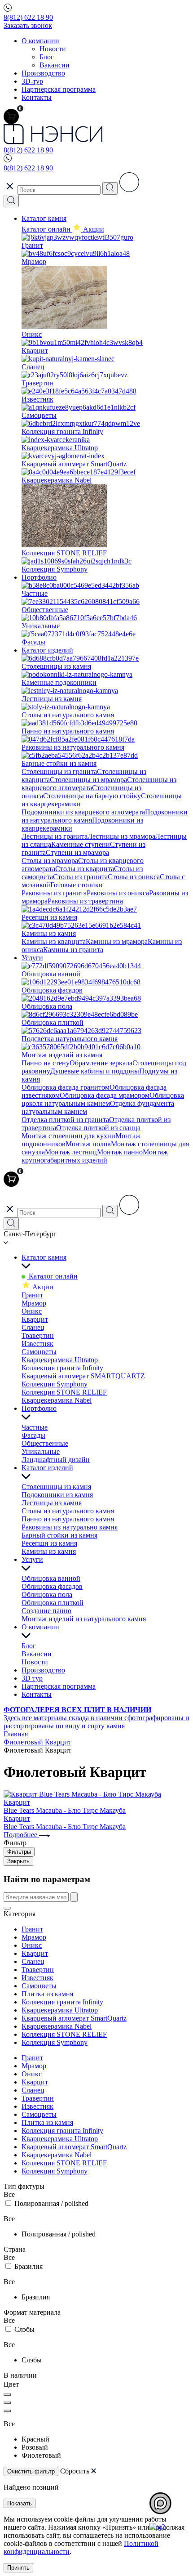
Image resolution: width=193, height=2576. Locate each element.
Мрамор (34, 1303)
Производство (43, 73)
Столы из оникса (134, 877)
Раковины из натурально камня (70, 1527)
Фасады (33, 1435)
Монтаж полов (88, 1144)
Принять (18, 2568)
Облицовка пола (47, 1594)
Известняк (37, 1344)
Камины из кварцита (54, 941)
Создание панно (46, 1611)
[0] (11, 116)
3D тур (32, 1678)
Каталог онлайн (47, 229)
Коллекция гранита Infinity (62, 1368)
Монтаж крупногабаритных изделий (95, 1156)
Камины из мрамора (117, 941)
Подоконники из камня (57, 1495)
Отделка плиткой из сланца (98, 1128)
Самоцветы (39, 1352)
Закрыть (18, 1861)
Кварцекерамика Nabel (57, 1400)
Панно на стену (46, 1063)
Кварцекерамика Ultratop (60, 1360)
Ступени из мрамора (77, 852)
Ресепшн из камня (49, 1543)
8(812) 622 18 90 (28, 17)
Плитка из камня (47, 1994)
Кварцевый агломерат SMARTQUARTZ (83, 1376)
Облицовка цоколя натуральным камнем (103, 1099)
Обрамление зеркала (101, 1063)
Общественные (45, 1443)
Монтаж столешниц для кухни (68, 1136)
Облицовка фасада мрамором (105, 1095)
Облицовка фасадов (52, 1586)
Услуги (32, 958)
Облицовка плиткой (53, 1603)
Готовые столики (77, 885)
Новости (53, 49)
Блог (47, 57)
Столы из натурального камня (68, 1511)
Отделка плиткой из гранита (65, 1120)
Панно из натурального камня (68, 1519)
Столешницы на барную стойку (92, 796)
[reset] (7, 1908)
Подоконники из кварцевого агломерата (83, 812)
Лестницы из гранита (55, 836)
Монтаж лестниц (71, 1152)
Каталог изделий (47, 650)
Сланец (33, 1327)
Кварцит (35, 1319)
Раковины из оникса (118, 893)
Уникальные (41, 1451)
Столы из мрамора (50, 861)
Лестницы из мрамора (121, 836)
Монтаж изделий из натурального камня (84, 1619)
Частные (35, 1427)
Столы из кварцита (85, 869)
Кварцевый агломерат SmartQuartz (74, 2018)
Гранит (32, 1295)
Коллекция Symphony (55, 1384)
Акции (42, 1287)
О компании (40, 41)
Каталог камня (44, 218)
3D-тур (32, 81)
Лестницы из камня (52, 1503)
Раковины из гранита (54, 893)
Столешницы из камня (56, 1487)
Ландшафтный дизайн (56, 1460)
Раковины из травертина (85, 901)
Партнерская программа (59, 89)
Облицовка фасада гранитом (66, 1087)
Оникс (32, 1311)
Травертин (38, 1335)
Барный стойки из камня (59, 1535)
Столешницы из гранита (59, 771)
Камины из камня (49, 1551)
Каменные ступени (81, 844)
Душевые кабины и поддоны (95, 1071)
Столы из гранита (80, 877)
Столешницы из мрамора (88, 780)
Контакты (37, 97)
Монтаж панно (120, 1152)
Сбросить (75, 2471)
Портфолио (39, 577)
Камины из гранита (73, 950)
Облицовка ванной (51, 1578)
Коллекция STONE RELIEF (64, 1392)
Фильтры (19, 1852)
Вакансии (55, 65)
